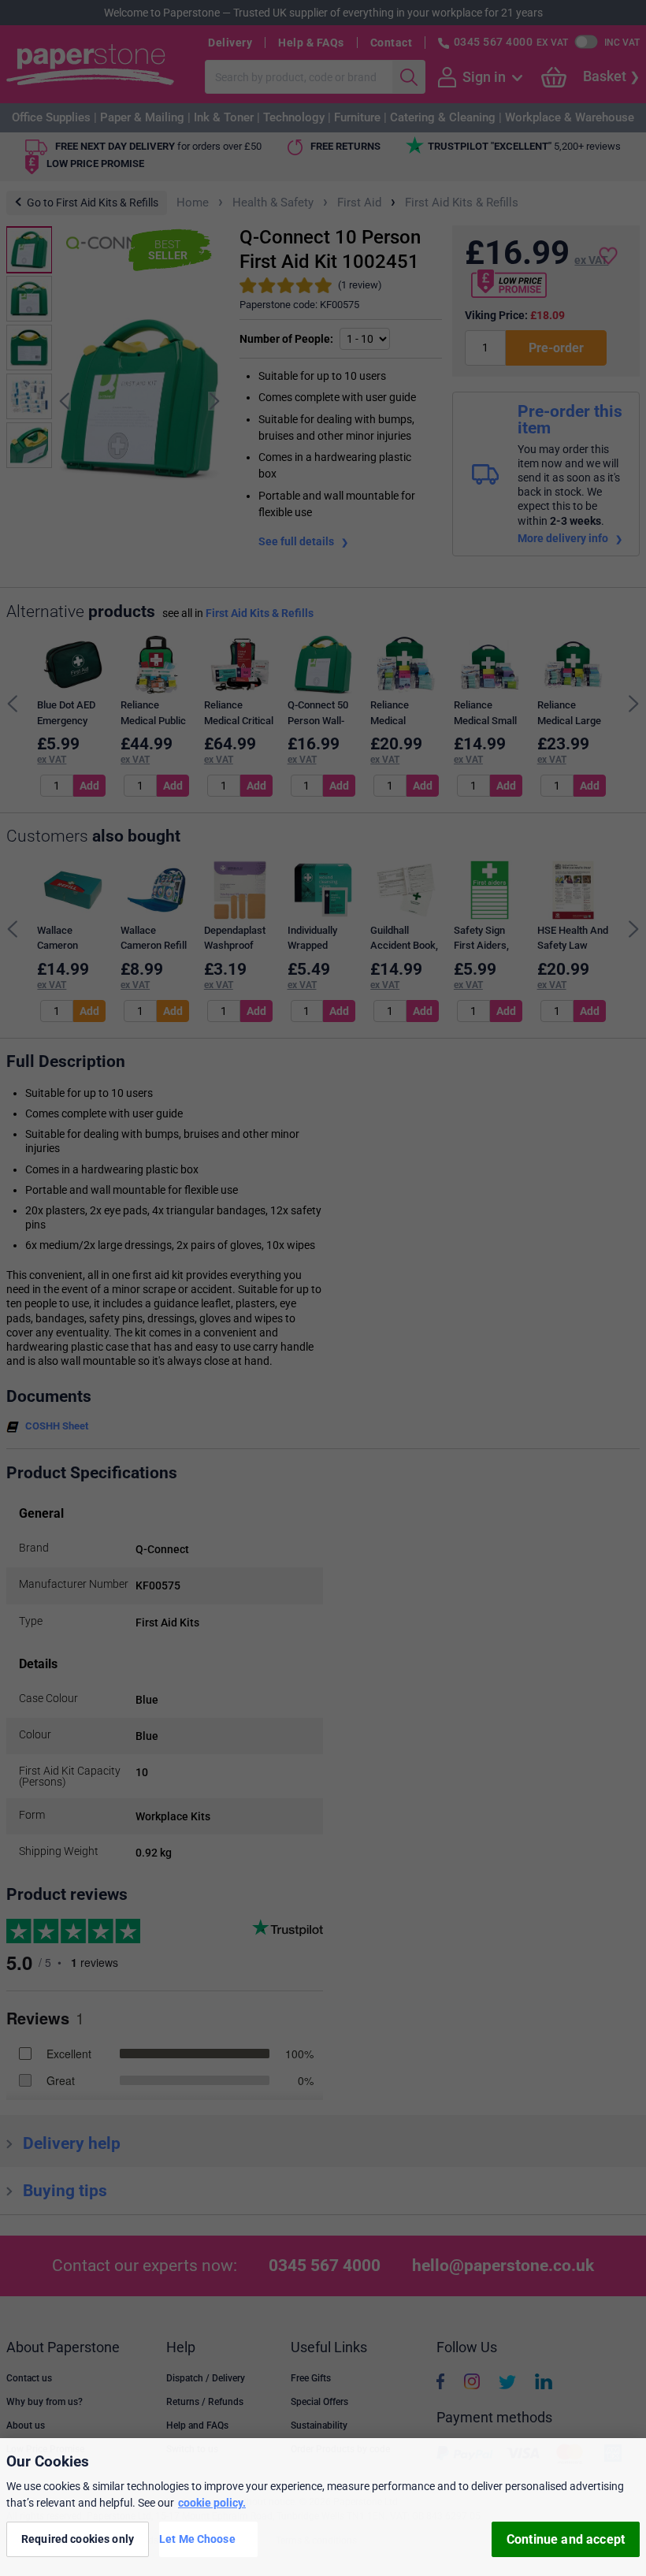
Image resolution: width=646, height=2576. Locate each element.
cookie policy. (212, 2503)
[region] (323, 2507)
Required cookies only (78, 2539)
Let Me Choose (197, 2539)
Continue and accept (566, 2539)
